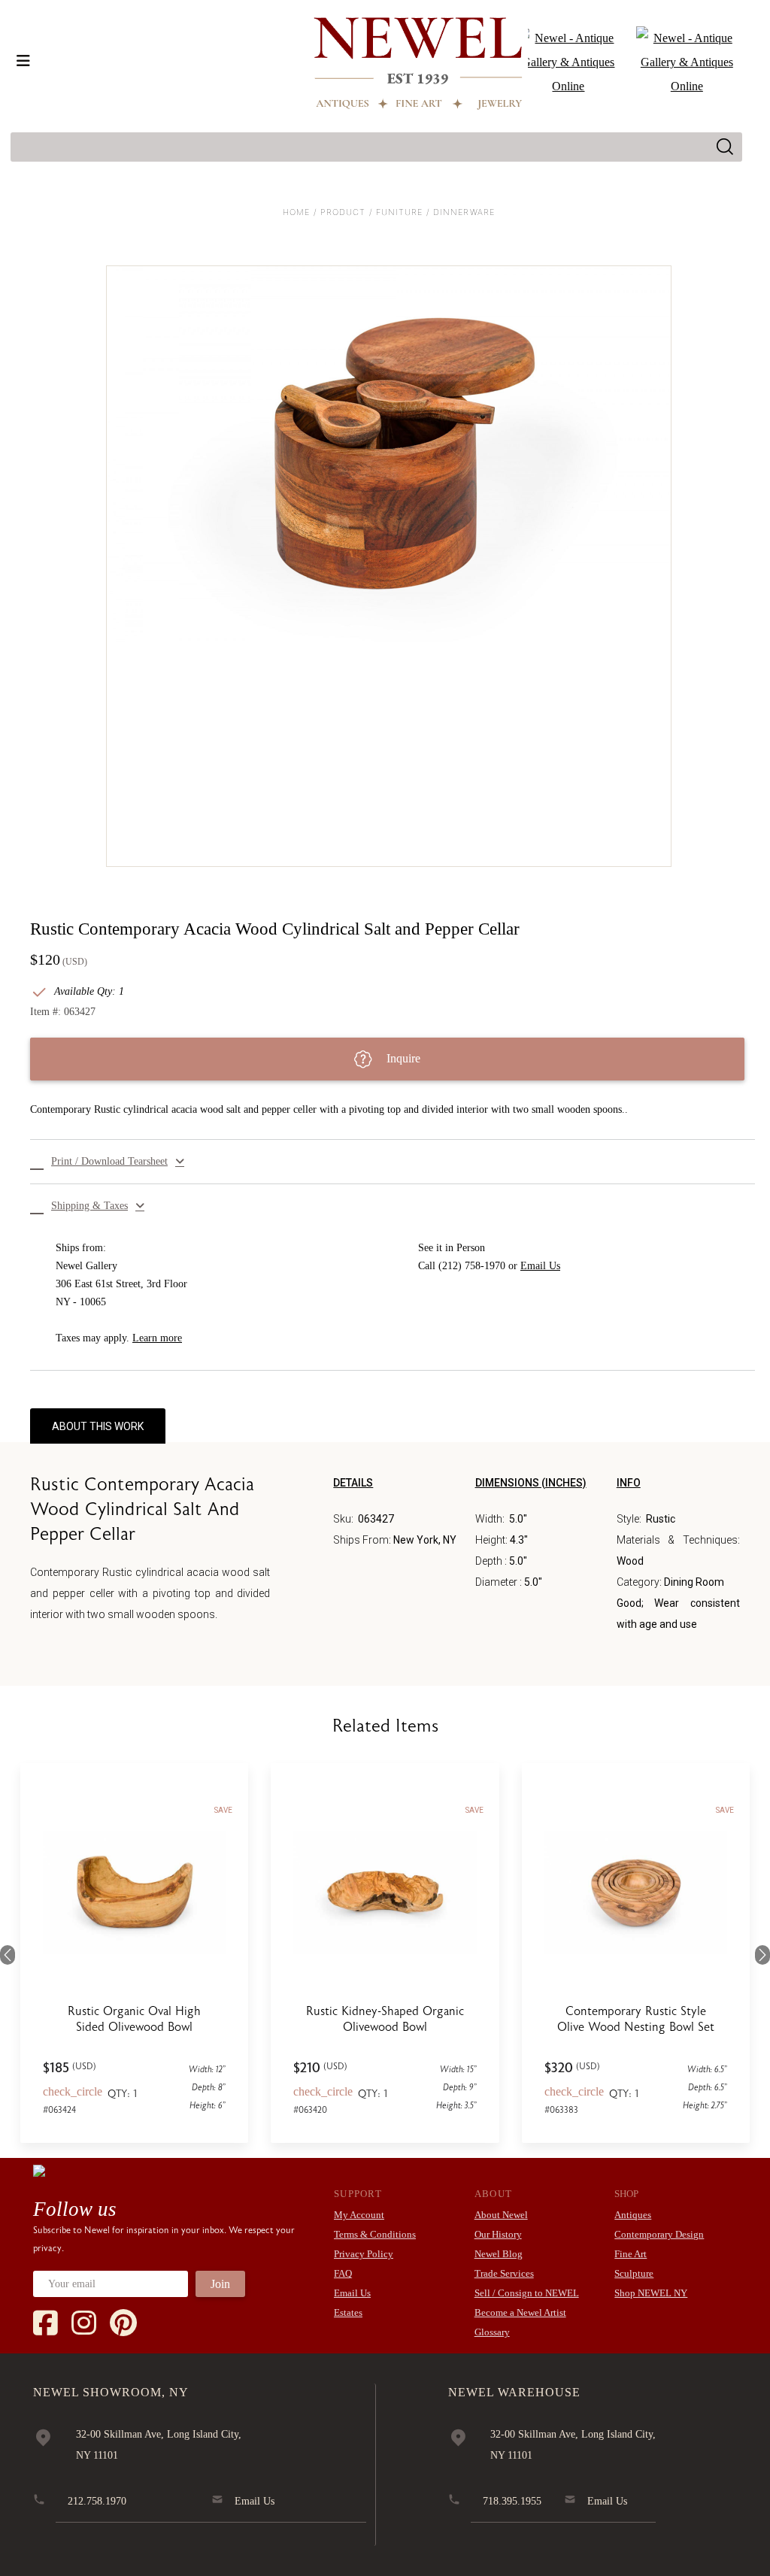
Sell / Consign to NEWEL (527, 2293)
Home (296, 212)
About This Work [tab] (98, 1426)
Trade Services (504, 2273)
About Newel (501, 2215)
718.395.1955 (512, 2501)
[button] (393, 1162)
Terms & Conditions (375, 2234)
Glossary (492, 2332)
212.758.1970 (97, 2501)
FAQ (343, 2273)
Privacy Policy (364, 2254)
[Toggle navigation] (23, 61)
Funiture (400, 212)
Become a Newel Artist (520, 2312)
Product (343, 212)
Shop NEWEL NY (651, 2293)
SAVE (223, 1810)
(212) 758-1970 (472, 1266)
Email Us (540, 1266)
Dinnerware (464, 212)
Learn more (157, 1338)
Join (220, 2284)
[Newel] (39, 2170)
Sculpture (634, 2273)
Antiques (633, 2215)
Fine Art (631, 2254)
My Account (359, 2215)
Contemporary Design (659, 2234)
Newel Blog (499, 2254)
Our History (498, 2234)
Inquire (402, 1058)
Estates (348, 2312)
